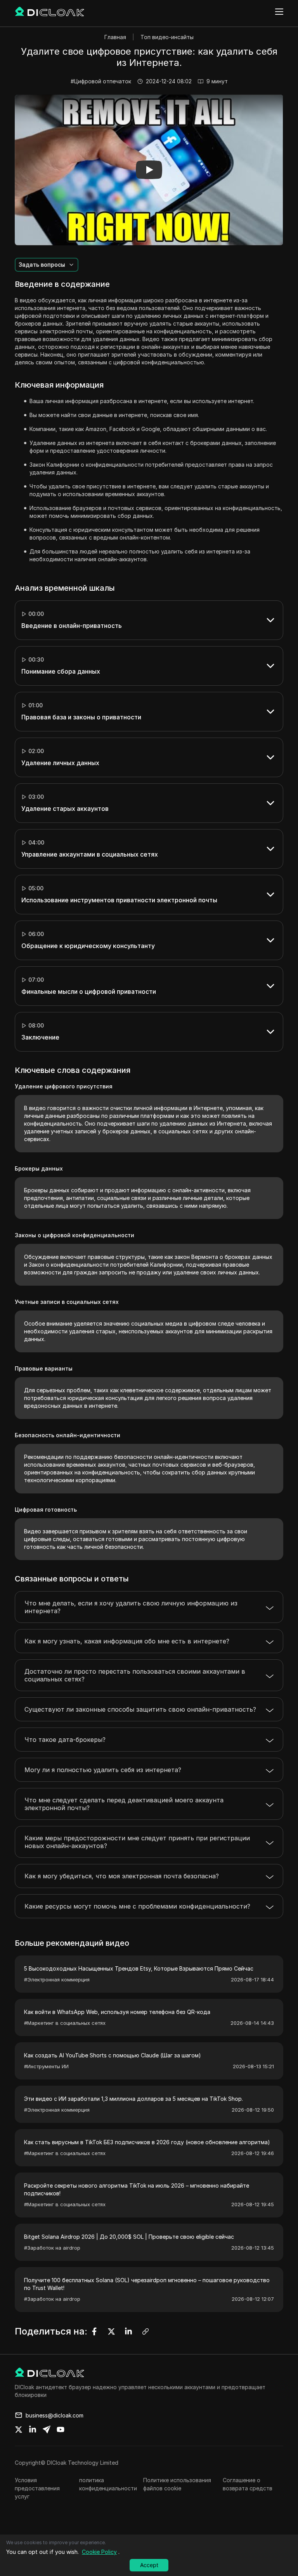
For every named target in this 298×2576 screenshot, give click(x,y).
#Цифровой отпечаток (101, 81)
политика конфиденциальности (108, 2484)
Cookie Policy (99, 2552)
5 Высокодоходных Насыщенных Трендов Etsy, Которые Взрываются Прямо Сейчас (139, 1968)
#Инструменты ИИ (46, 2066)
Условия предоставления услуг (37, 2488)
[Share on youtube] (61, 2429)
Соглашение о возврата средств (248, 2484)
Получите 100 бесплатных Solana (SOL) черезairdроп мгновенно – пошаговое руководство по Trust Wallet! (147, 2284)
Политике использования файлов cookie (177, 2484)
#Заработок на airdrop (52, 2248)
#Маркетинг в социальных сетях (65, 2023)
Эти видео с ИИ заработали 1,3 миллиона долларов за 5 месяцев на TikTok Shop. (133, 2099)
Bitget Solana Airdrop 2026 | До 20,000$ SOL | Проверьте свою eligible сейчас (129, 2237)
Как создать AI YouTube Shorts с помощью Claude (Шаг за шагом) (113, 2055)
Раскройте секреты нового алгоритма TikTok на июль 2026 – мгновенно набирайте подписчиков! (137, 2189)
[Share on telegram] (47, 2429)
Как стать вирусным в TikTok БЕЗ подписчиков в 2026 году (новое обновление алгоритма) (147, 2142)
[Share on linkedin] (33, 2429)
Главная (115, 37)
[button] (149, 170)
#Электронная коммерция (57, 1979)
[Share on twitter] (19, 2429)
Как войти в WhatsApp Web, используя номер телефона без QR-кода (117, 2012)
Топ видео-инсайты (167, 37)
